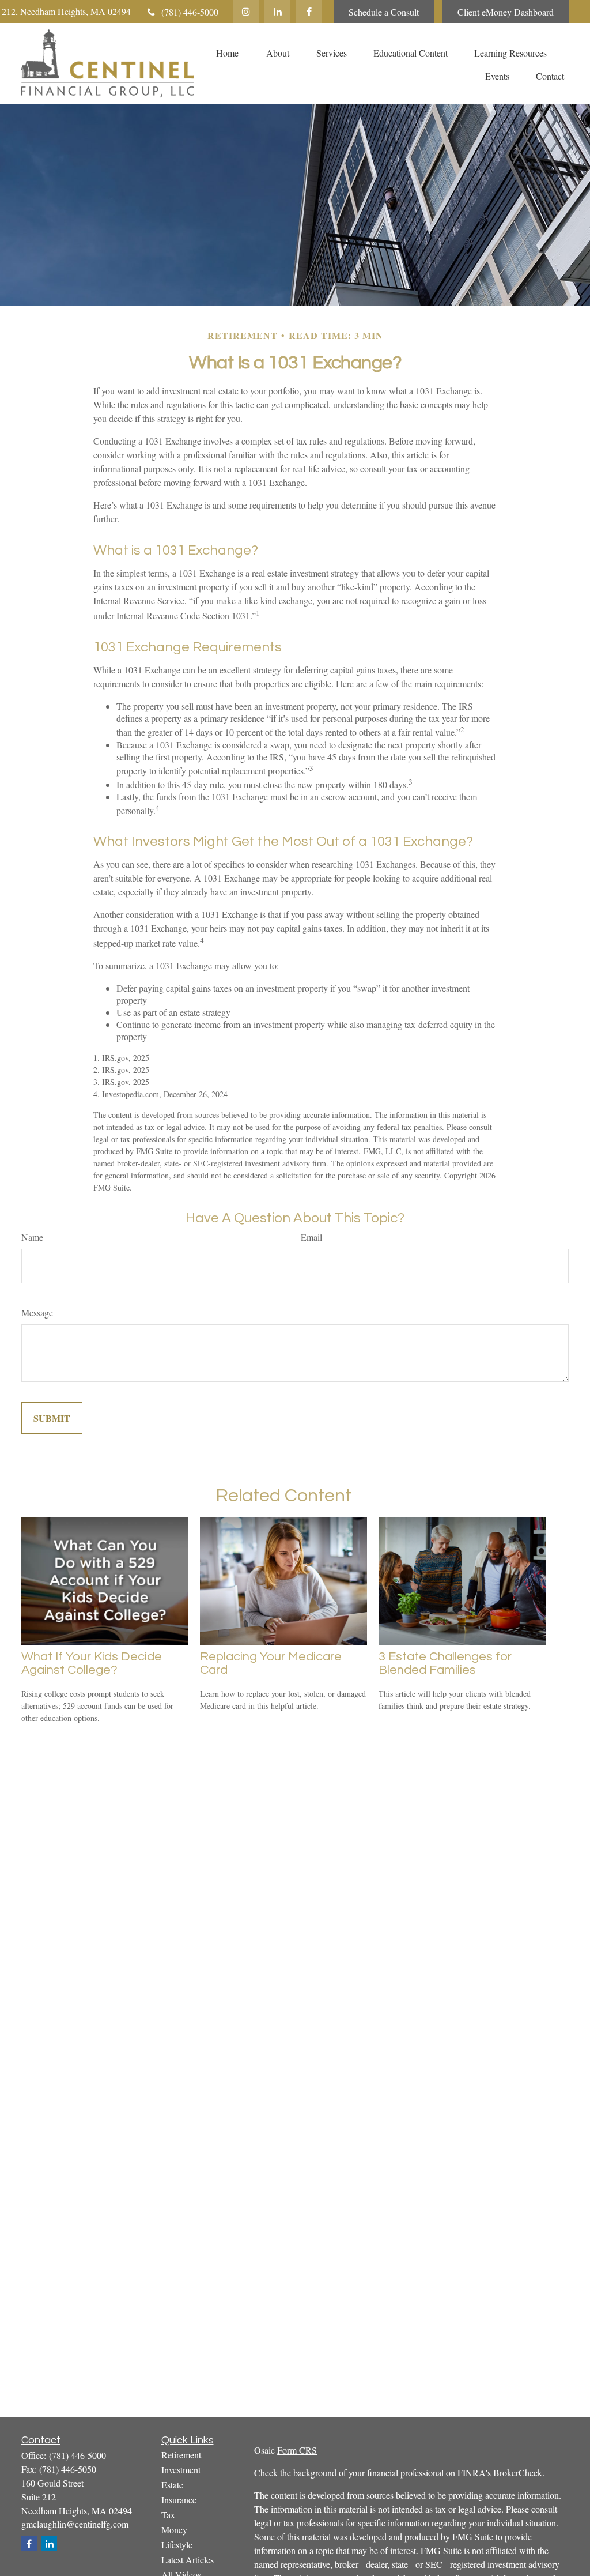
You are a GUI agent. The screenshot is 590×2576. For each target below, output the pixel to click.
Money (174, 2530)
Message (37, 1313)
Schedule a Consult (384, 12)
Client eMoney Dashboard (506, 12)
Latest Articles (188, 2560)
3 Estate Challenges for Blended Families (445, 1663)
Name (32, 1237)
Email (311, 1237)
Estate (172, 2485)
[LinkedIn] (277, 12)
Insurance (179, 2500)
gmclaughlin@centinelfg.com (75, 2524)
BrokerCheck (518, 2473)
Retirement (181, 2455)
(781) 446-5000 (190, 12)
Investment (181, 2470)
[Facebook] (309, 12)
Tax (168, 2515)
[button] (227, 52)
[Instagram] (246, 12)
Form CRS (297, 2450)
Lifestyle (177, 2545)
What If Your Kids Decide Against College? (92, 1663)
